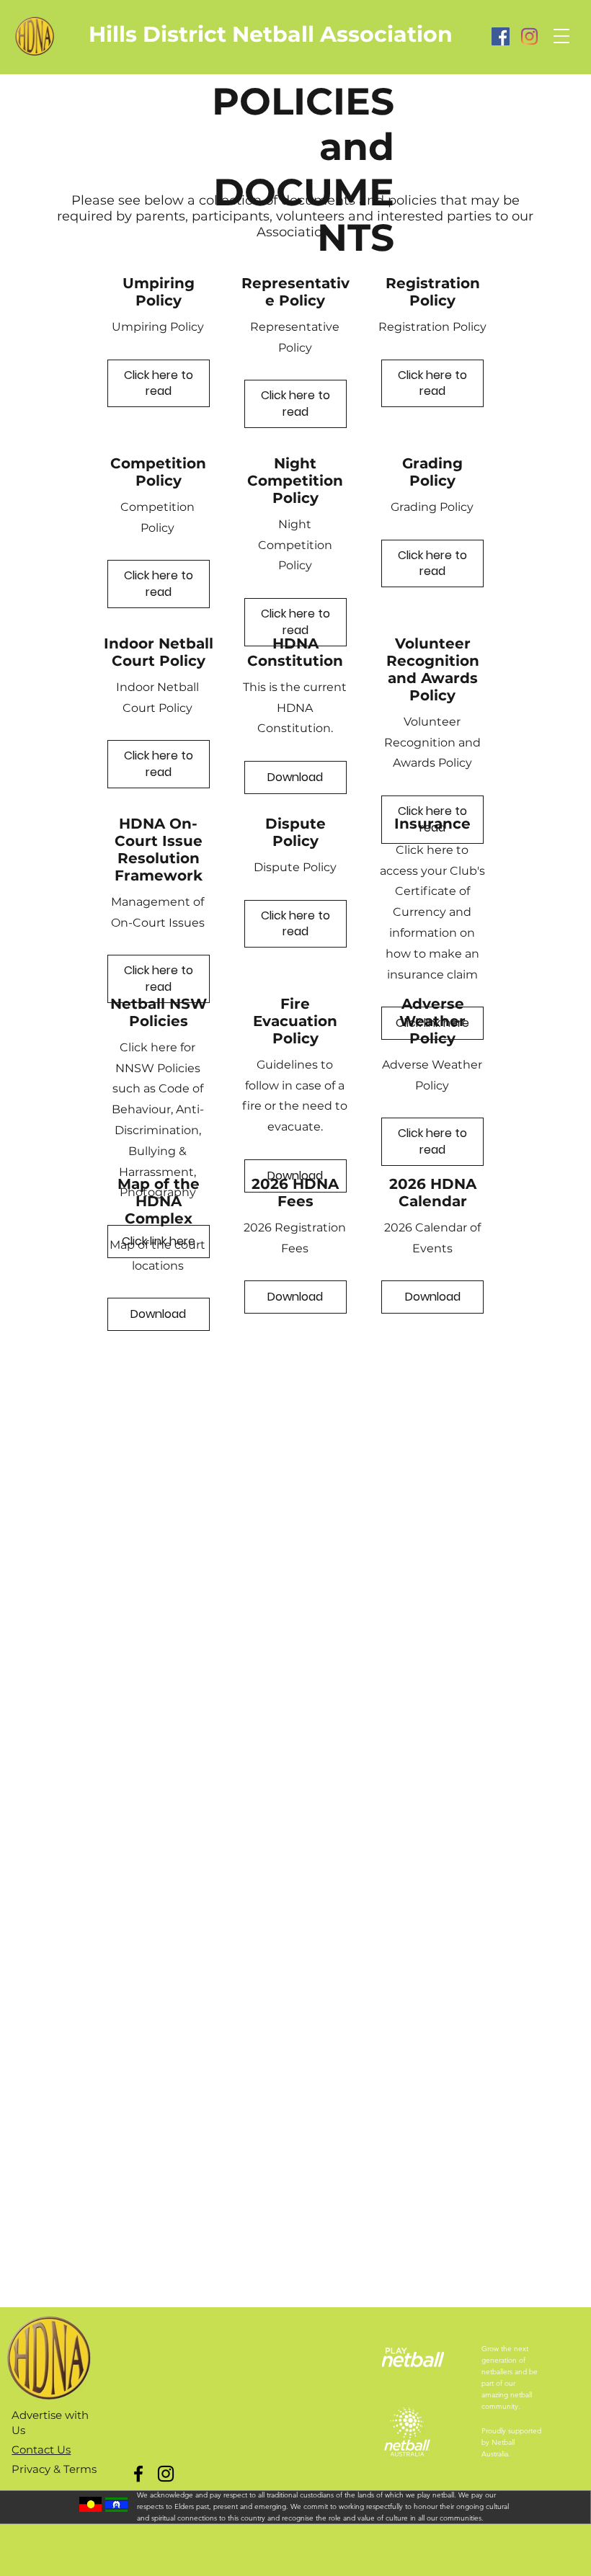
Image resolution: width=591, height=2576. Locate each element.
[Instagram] (529, 36)
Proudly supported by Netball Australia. (511, 2442)
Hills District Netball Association (271, 34)
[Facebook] (501, 36)
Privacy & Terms (54, 2469)
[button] (561, 36)
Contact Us (41, 2450)
